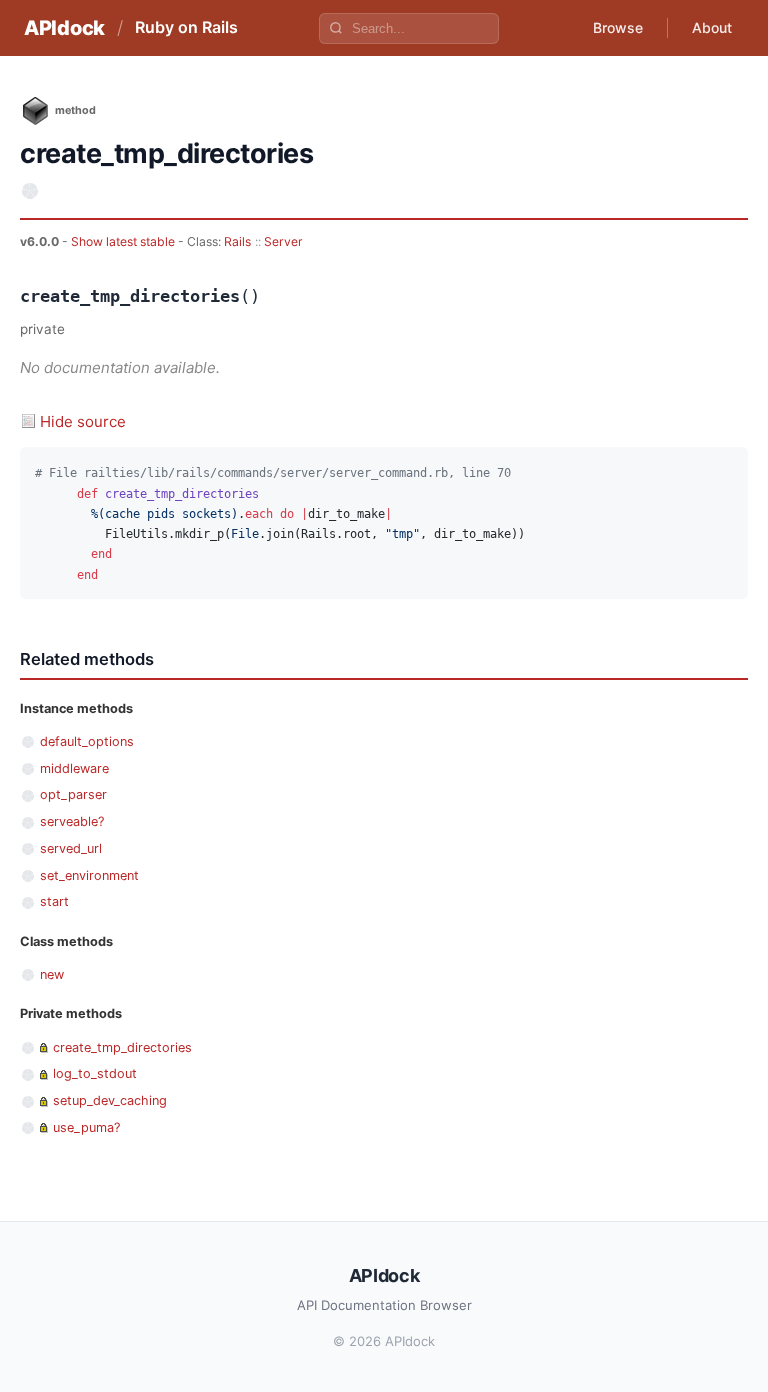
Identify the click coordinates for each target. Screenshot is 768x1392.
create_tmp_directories (122, 1047)
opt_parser (73, 794)
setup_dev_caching (110, 1100)
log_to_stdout (95, 1073)
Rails (237, 241)
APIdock (64, 28)
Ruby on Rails (186, 27)
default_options (87, 741)
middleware (74, 768)
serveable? (72, 821)
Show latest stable (124, 241)
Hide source (83, 421)
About (712, 27)
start (54, 901)
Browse (618, 27)
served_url (71, 848)
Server (283, 241)
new (52, 974)
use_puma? (86, 1127)
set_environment (89, 875)
